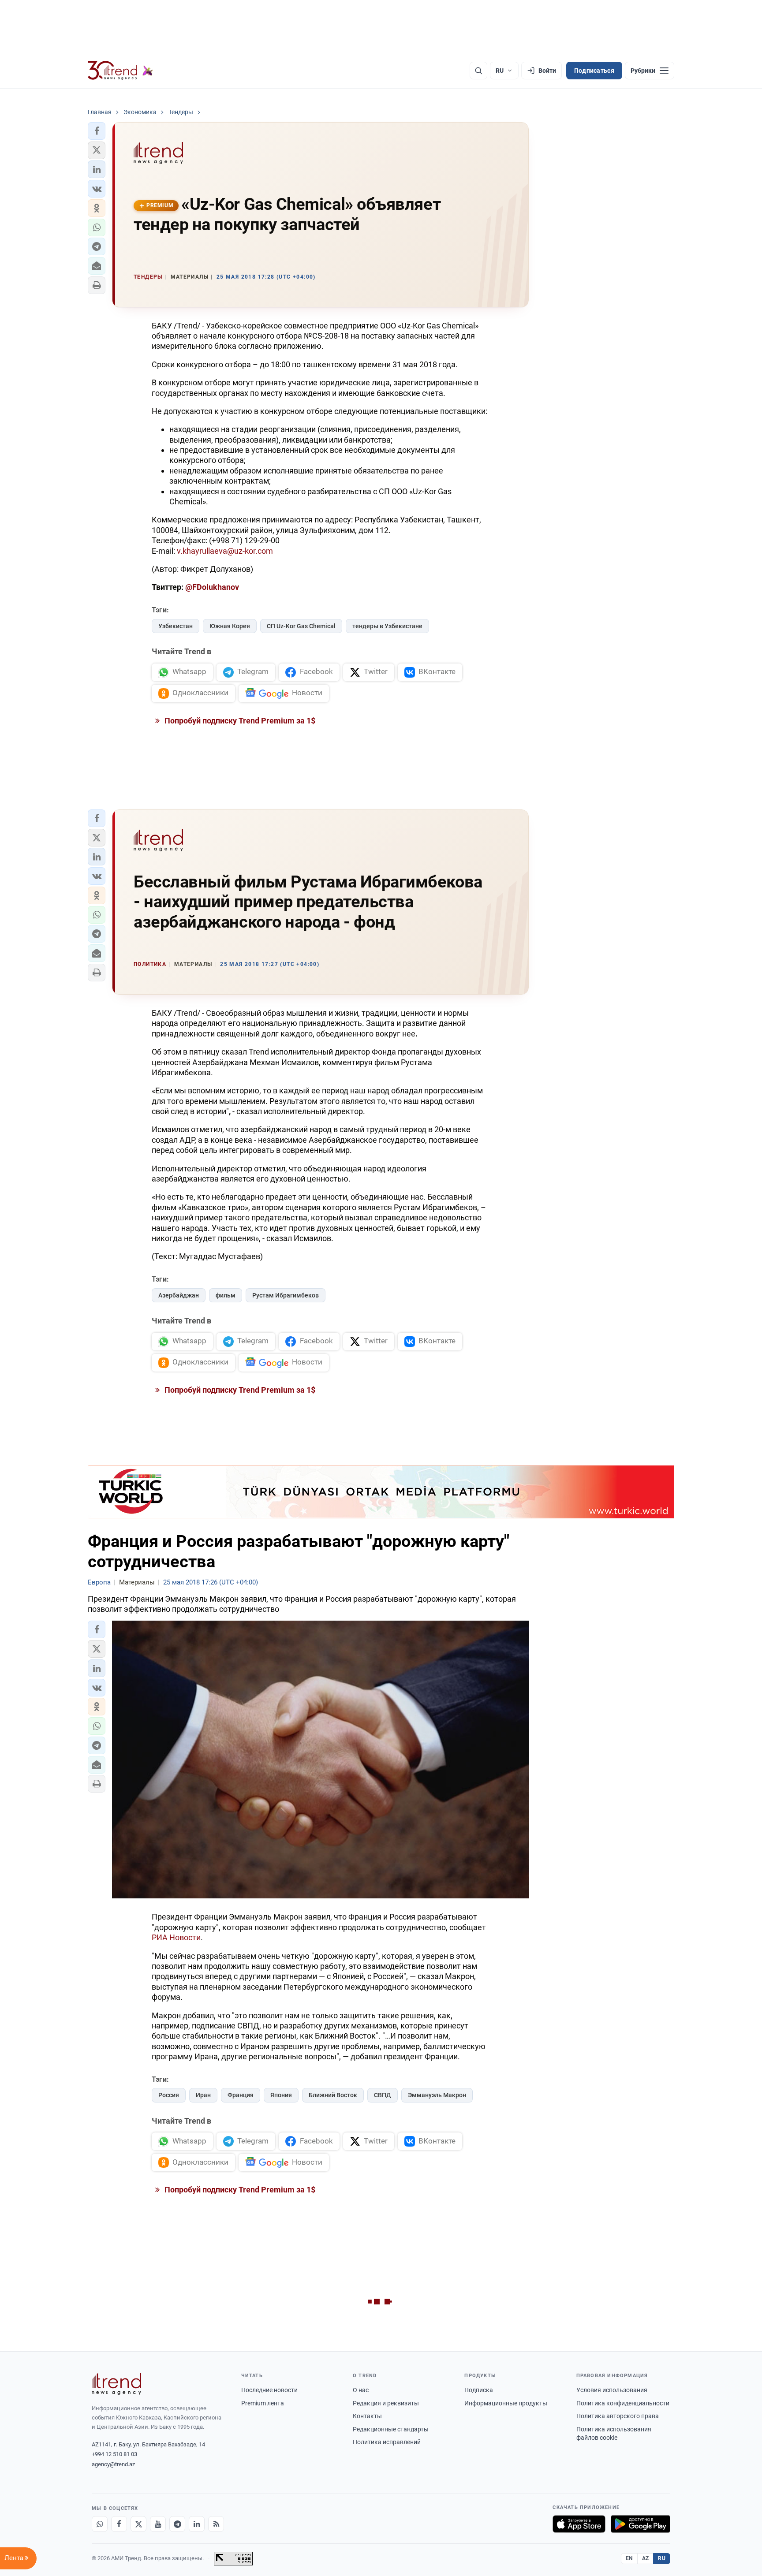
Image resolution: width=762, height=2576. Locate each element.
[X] (138, 2524)
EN (629, 2558)
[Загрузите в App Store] (579, 2524)
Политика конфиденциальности (623, 2403)
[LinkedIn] (197, 2524)
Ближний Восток (333, 2095)
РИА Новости (176, 1937)
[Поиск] (478, 71)
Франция (241, 2095)
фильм (226, 1295)
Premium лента (263, 2403)
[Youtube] (158, 2524)
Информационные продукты (506, 2403)
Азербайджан (179, 1295)
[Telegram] (177, 2524)
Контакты (367, 2416)
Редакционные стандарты (391, 2429)
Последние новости (269, 2390)
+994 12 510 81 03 (114, 2454)
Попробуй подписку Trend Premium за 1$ (239, 721)
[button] (97, 131)
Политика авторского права (618, 2416)
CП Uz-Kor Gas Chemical (301, 626)
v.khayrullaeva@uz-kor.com (225, 551)
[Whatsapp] (100, 2524)
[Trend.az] (120, 71)
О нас (361, 2390)
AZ (646, 2558)
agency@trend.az (113, 2464)
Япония (281, 2095)
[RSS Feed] (216, 2524)
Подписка (479, 2390)
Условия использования (612, 2390)
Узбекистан (176, 626)
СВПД (383, 2095)
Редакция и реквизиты (386, 2403)
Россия (169, 2095)
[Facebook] (119, 2524)
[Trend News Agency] (116, 2384)
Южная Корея (230, 626)
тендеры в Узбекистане (387, 626)
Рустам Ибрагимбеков (286, 1295)
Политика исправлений (387, 2442)
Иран (203, 2095)
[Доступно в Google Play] (641, 2524)
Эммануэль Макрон (437, 2095)
